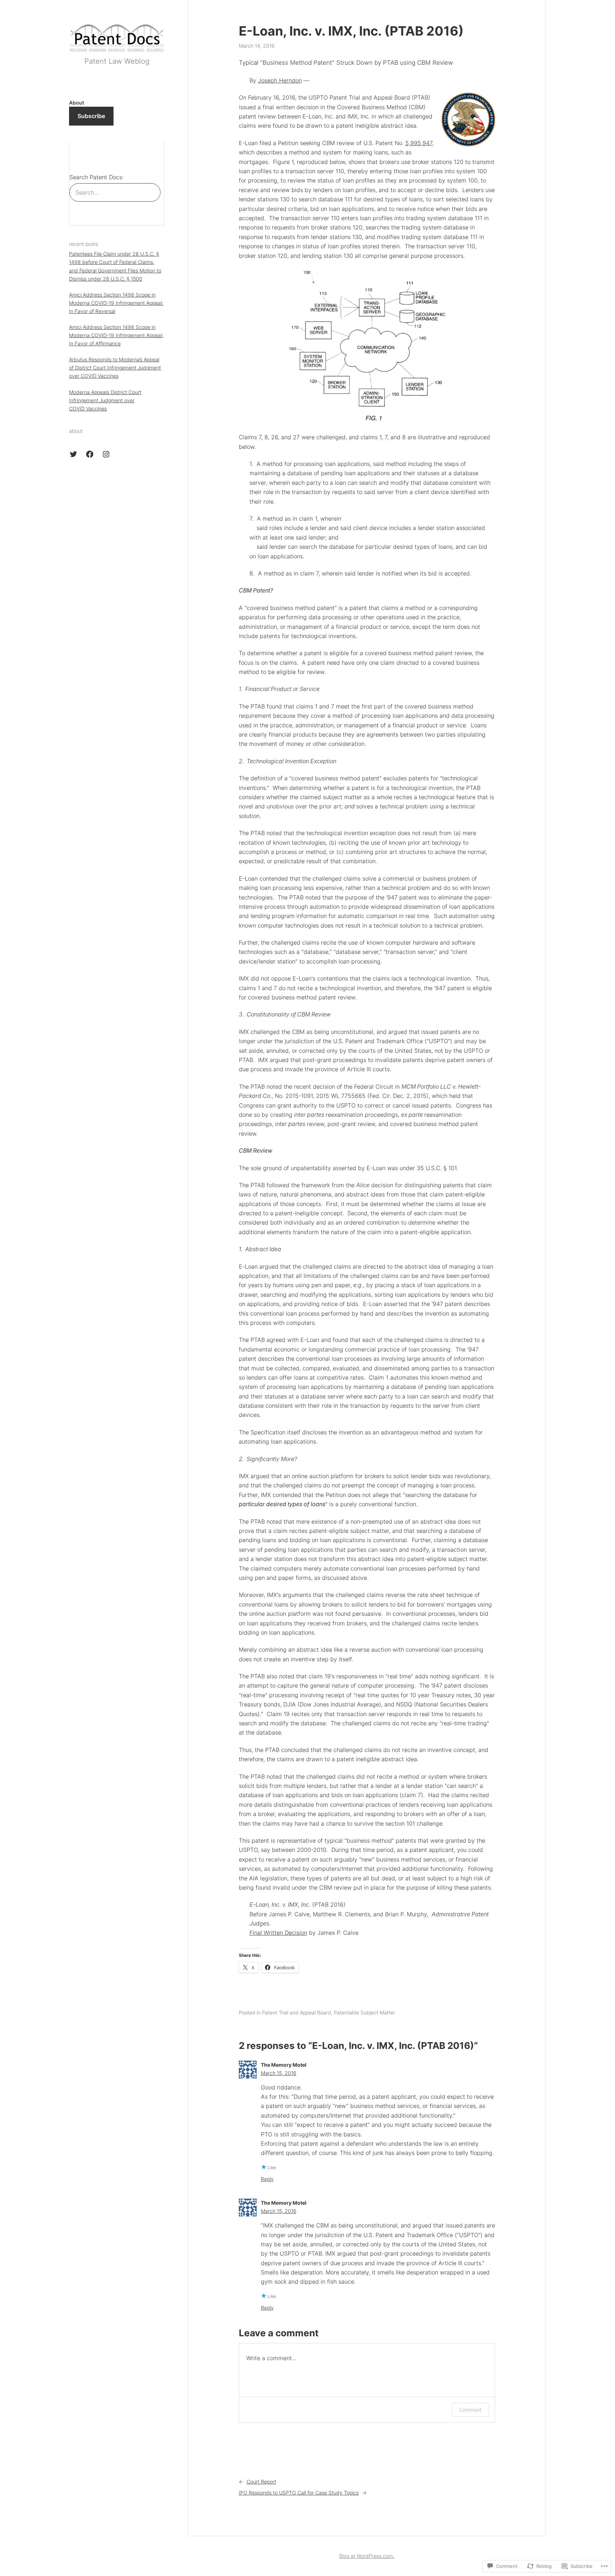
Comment (470, 2410)
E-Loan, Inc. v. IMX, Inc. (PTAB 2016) (351, 31)
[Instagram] (106, 454)
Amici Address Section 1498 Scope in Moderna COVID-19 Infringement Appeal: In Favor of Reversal (116, 303)
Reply (267, 2179)
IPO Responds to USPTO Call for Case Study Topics (299, 2493)
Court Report (261, 2482)
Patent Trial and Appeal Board (296, 2012)
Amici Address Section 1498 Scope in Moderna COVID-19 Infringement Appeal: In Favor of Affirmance (116, 336)
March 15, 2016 (279, 2073)
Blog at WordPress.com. (367, 2556)
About (77, 103)
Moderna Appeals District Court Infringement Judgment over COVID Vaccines (105, 400)
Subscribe (91, 116)
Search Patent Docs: (96, 177)
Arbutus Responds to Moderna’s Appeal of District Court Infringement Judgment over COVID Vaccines (115, 368)
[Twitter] (73, 454)
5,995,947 (419, 143)
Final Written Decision (278, 1933)
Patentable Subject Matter (364, 2012)
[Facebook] (90, 454)
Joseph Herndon (280, 80)
